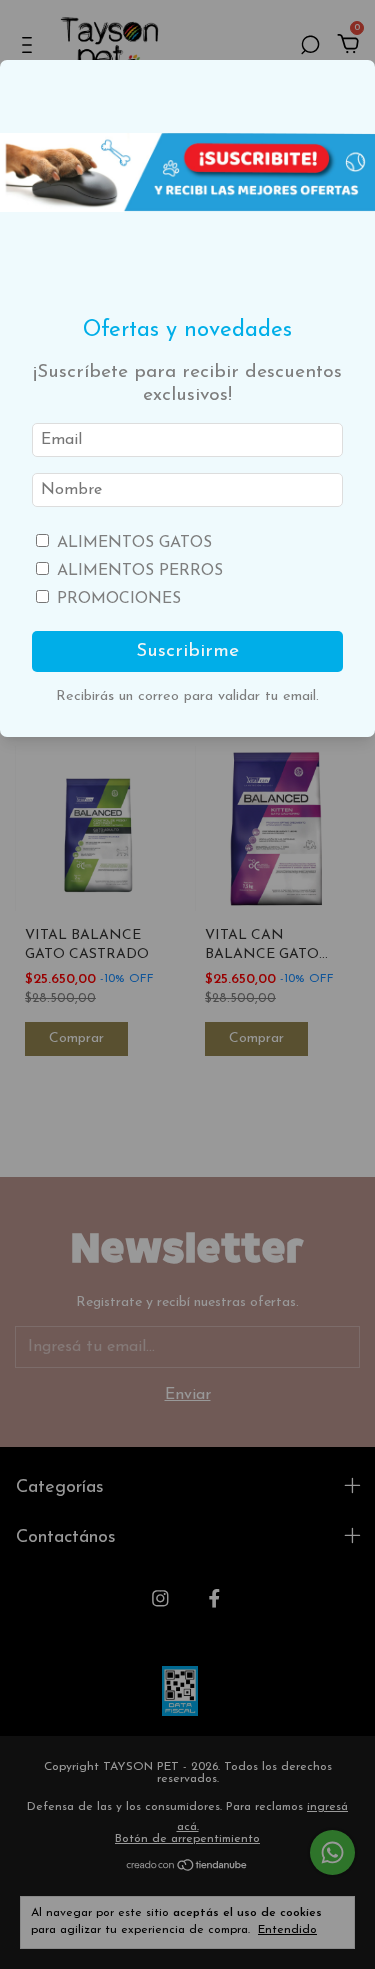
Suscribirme (187, 651)
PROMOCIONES (119, 599)
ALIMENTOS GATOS (134, 543)
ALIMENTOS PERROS (140, 571)
